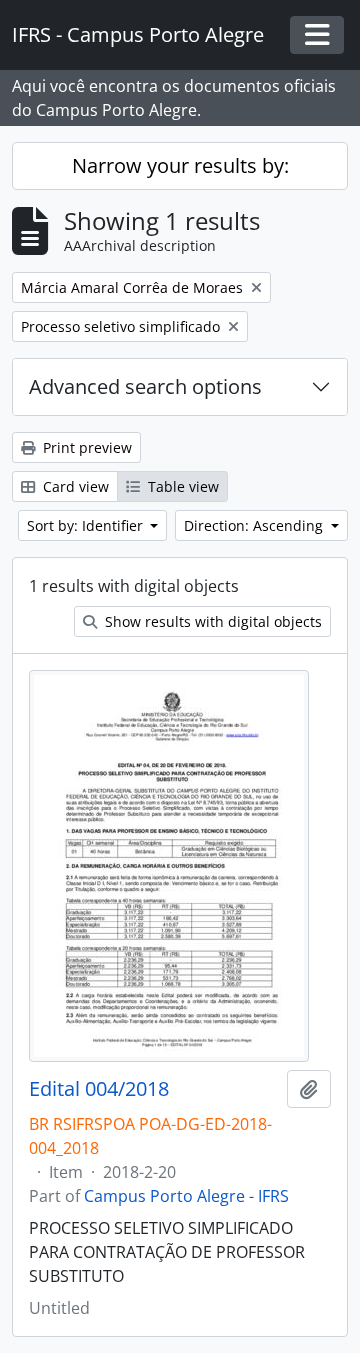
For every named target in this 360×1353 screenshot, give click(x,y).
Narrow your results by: (180, 165)
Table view (181, 486)
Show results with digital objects (211, 621)
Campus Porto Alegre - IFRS (186, 1196)
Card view (74, 486)
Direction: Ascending (255, 525)
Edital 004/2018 (99, 1089)
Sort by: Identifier (87, 525)
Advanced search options (145, 386)
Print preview (85, 447)
